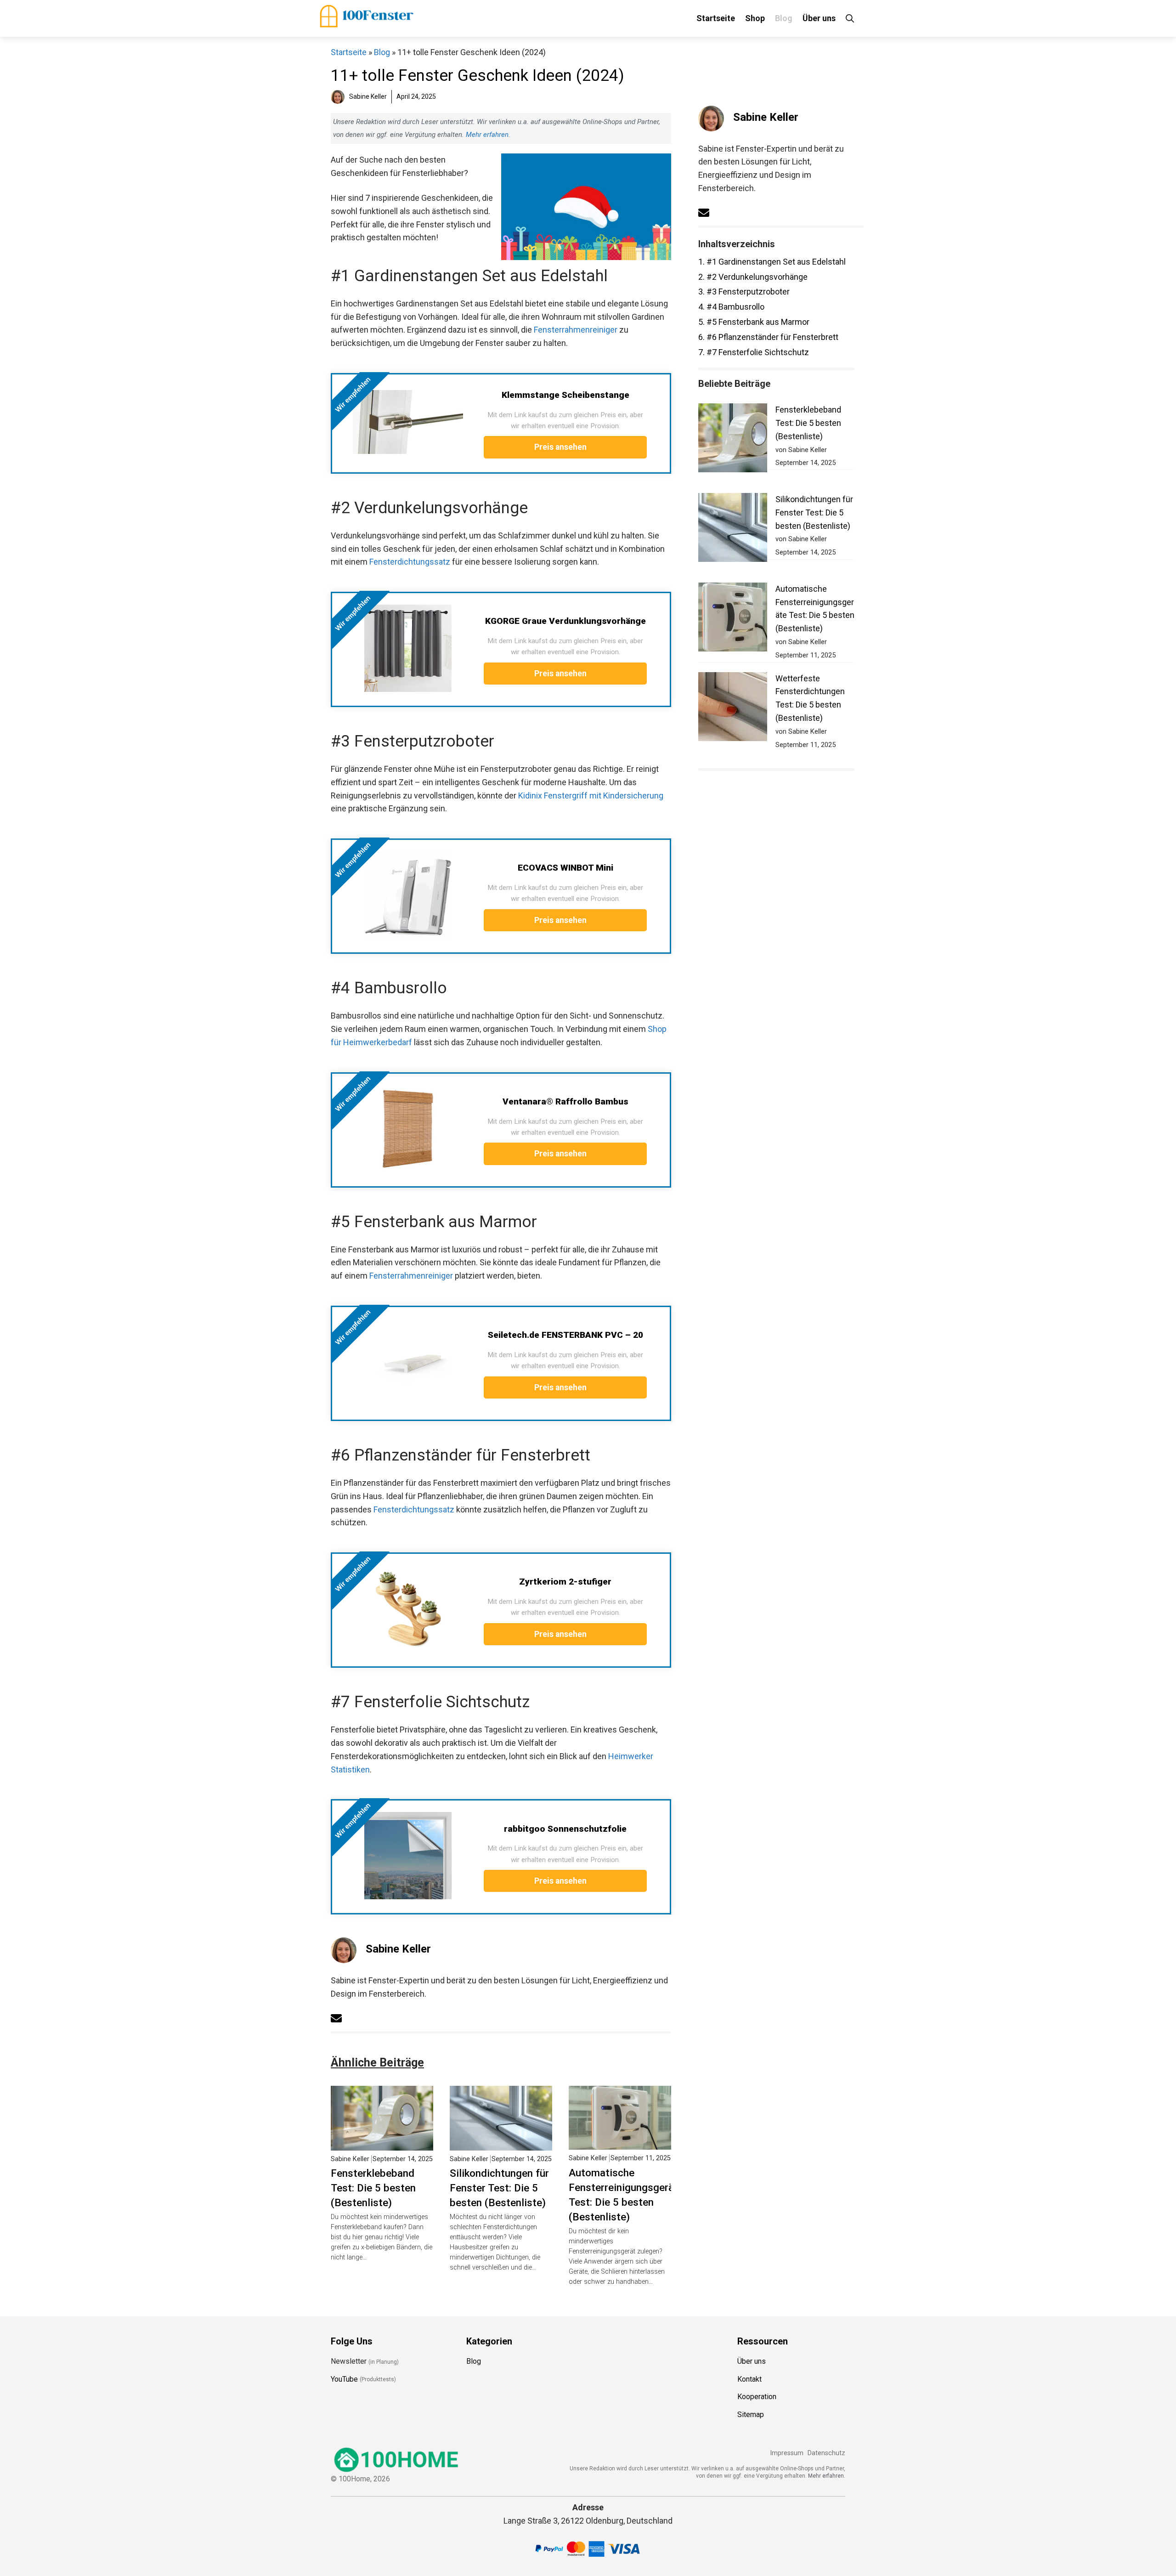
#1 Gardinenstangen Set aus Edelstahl (772, 262)
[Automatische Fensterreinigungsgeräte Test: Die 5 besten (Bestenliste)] (620, 2143)
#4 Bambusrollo (731, 307)
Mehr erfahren (487, 135)
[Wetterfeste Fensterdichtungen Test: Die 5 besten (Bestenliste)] (733, 709)
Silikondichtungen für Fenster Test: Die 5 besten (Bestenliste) (499, 2188)
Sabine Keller (398, 1949)
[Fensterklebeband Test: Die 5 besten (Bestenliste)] (382, 2143)
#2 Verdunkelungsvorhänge (753, 277)
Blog (784, 18)
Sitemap (751, 2415)
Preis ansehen (561, 447)
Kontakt (749, 2379)
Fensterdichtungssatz (410, 562)
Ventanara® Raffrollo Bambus (565, 1101)
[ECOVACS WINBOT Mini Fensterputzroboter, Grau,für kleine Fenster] (408, 895)
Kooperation (757, 2397)
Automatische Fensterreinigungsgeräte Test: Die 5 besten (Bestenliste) (626, 2195)
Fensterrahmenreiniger (576, 330)
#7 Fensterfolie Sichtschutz (754, 352)
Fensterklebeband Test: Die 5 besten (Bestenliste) (373, 2188)
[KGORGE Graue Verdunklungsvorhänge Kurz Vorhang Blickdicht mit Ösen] (408, 648)
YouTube (344, 2379)
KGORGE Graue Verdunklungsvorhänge (565, 621)
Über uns (819, 18)
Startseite (716, 18)
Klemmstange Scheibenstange (565, 395)
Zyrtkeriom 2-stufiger (565, 1582)
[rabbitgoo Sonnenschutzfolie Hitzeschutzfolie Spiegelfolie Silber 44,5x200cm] (408, 1856)
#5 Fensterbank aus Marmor (754, 322)
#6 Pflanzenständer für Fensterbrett (768, 337)
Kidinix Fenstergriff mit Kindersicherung (591, 795)
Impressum (787, 2453)
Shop (755, 18)
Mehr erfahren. (827, 2476)
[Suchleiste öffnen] (850, 18)
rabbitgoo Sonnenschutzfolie (565, 1829)
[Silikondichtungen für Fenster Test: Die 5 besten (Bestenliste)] (501, 2143)
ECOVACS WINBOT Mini (565, 868)
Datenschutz (826, 2453)
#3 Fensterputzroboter (744, 292)
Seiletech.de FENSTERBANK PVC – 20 (565, 1335)
